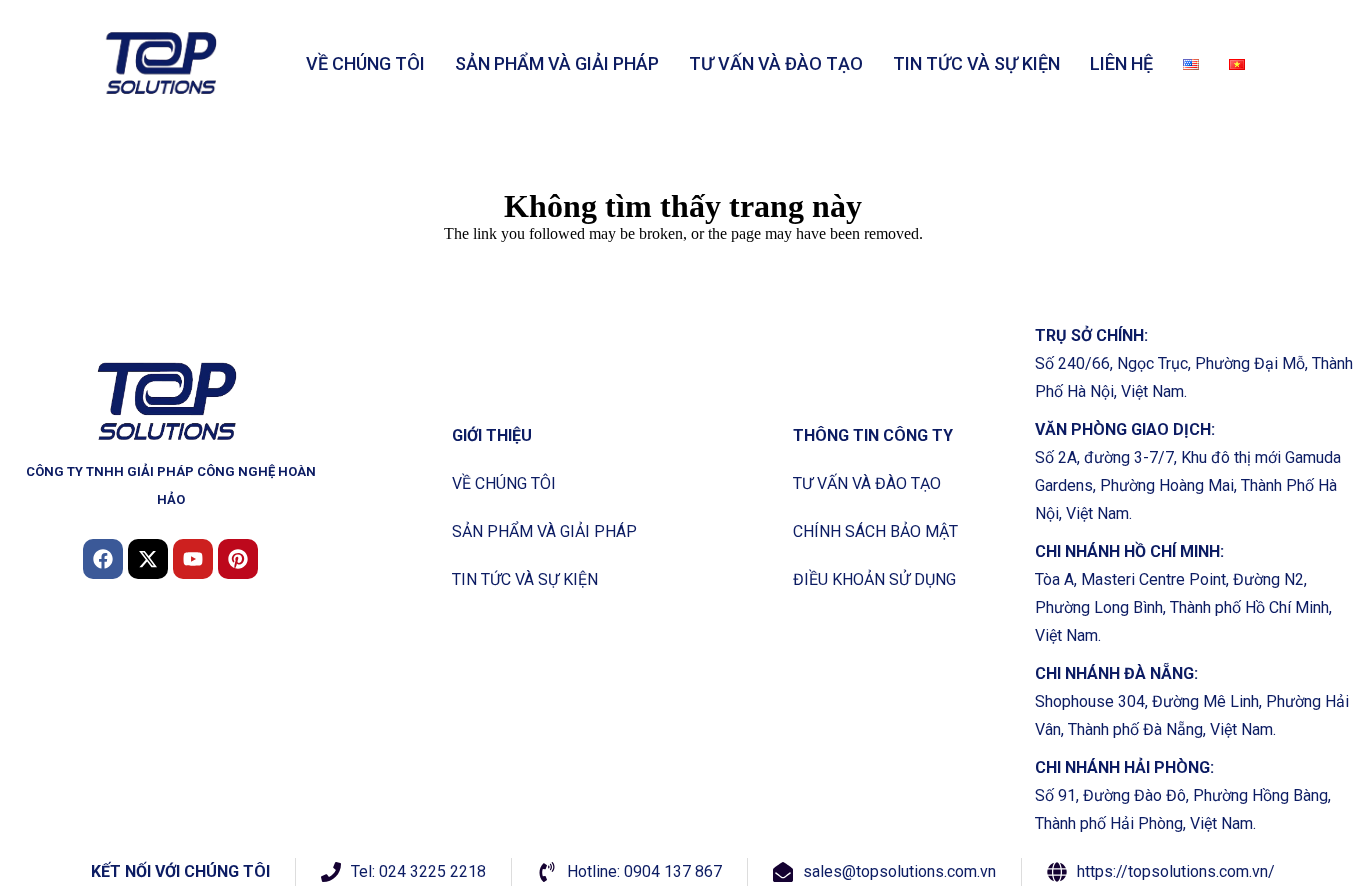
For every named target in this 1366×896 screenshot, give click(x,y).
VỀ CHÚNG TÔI (365, 63)
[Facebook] (103, 559)
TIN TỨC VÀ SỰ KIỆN (976, 63)
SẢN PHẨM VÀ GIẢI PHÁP (557, 63)
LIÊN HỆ (1121, 63)
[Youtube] (193, 559)
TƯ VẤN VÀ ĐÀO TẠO (776, 63)
